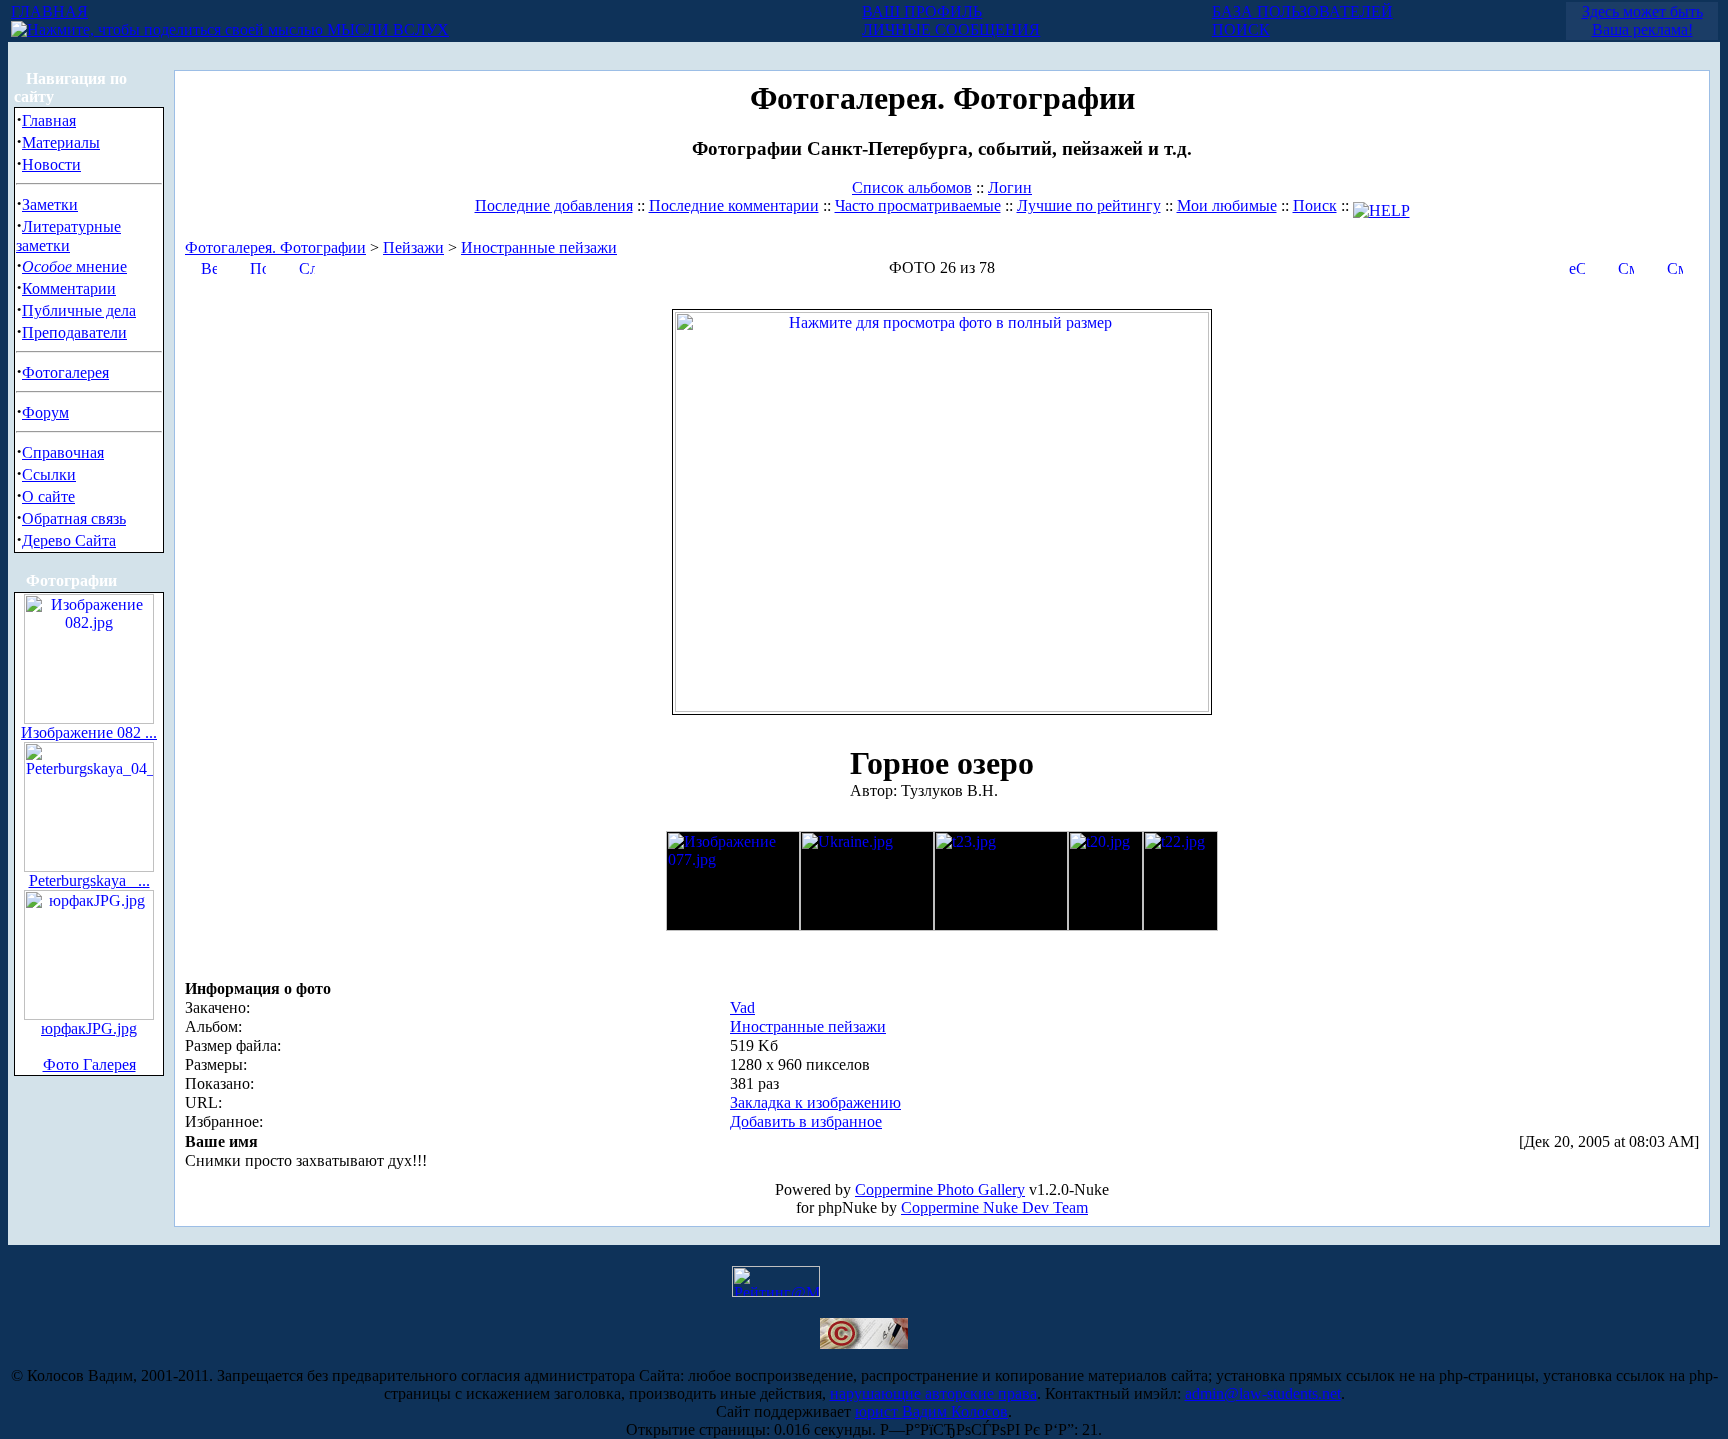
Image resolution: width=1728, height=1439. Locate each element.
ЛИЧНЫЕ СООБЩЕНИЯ (951, 29)
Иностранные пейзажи (539, 247)
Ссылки (49, 474)
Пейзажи (413, 247)
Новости (51, 164)
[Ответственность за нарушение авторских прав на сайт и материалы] (864, 1343)
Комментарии (69, 288)
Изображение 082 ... (89, 732)
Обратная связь (74, 518)
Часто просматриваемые (918, 205)
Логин (1010, 187)
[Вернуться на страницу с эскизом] (209, 266)
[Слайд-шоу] (307, 266)
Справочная (63, 452)
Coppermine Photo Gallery (940, 1189)
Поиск (1315, 205)
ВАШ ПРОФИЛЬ (922, 11)
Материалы (61, 142)
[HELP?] (1381, 205)
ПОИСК (1241, 29)
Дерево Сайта (69, 540)
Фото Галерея (89, 1064)
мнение (74, 266)
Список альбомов (912, 187)
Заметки (50, 204)
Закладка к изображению (815, 1102)
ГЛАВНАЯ (49, 11)
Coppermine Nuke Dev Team (994, 1207)
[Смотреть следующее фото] (1675, 266)
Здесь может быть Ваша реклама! (1642, 20)
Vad (742, 1007)
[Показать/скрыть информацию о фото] (258, 266)
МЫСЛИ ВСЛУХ (386, 29)
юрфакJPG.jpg (89, 1028)
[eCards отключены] (1577, 266)
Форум (45, 412)
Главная (49, 120)
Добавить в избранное (806, 1121)
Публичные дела (79, 310)
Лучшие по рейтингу (1089, 205)
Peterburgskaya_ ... (89, 880)
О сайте (48, 496)
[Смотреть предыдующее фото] (1626, 266)
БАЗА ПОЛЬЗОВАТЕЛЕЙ (1302, 11)
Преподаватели (74, 332)
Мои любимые (1227, 205)
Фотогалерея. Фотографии (275, 247)
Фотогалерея (65, 372)
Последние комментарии (734, 205)
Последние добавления (554, 205)
